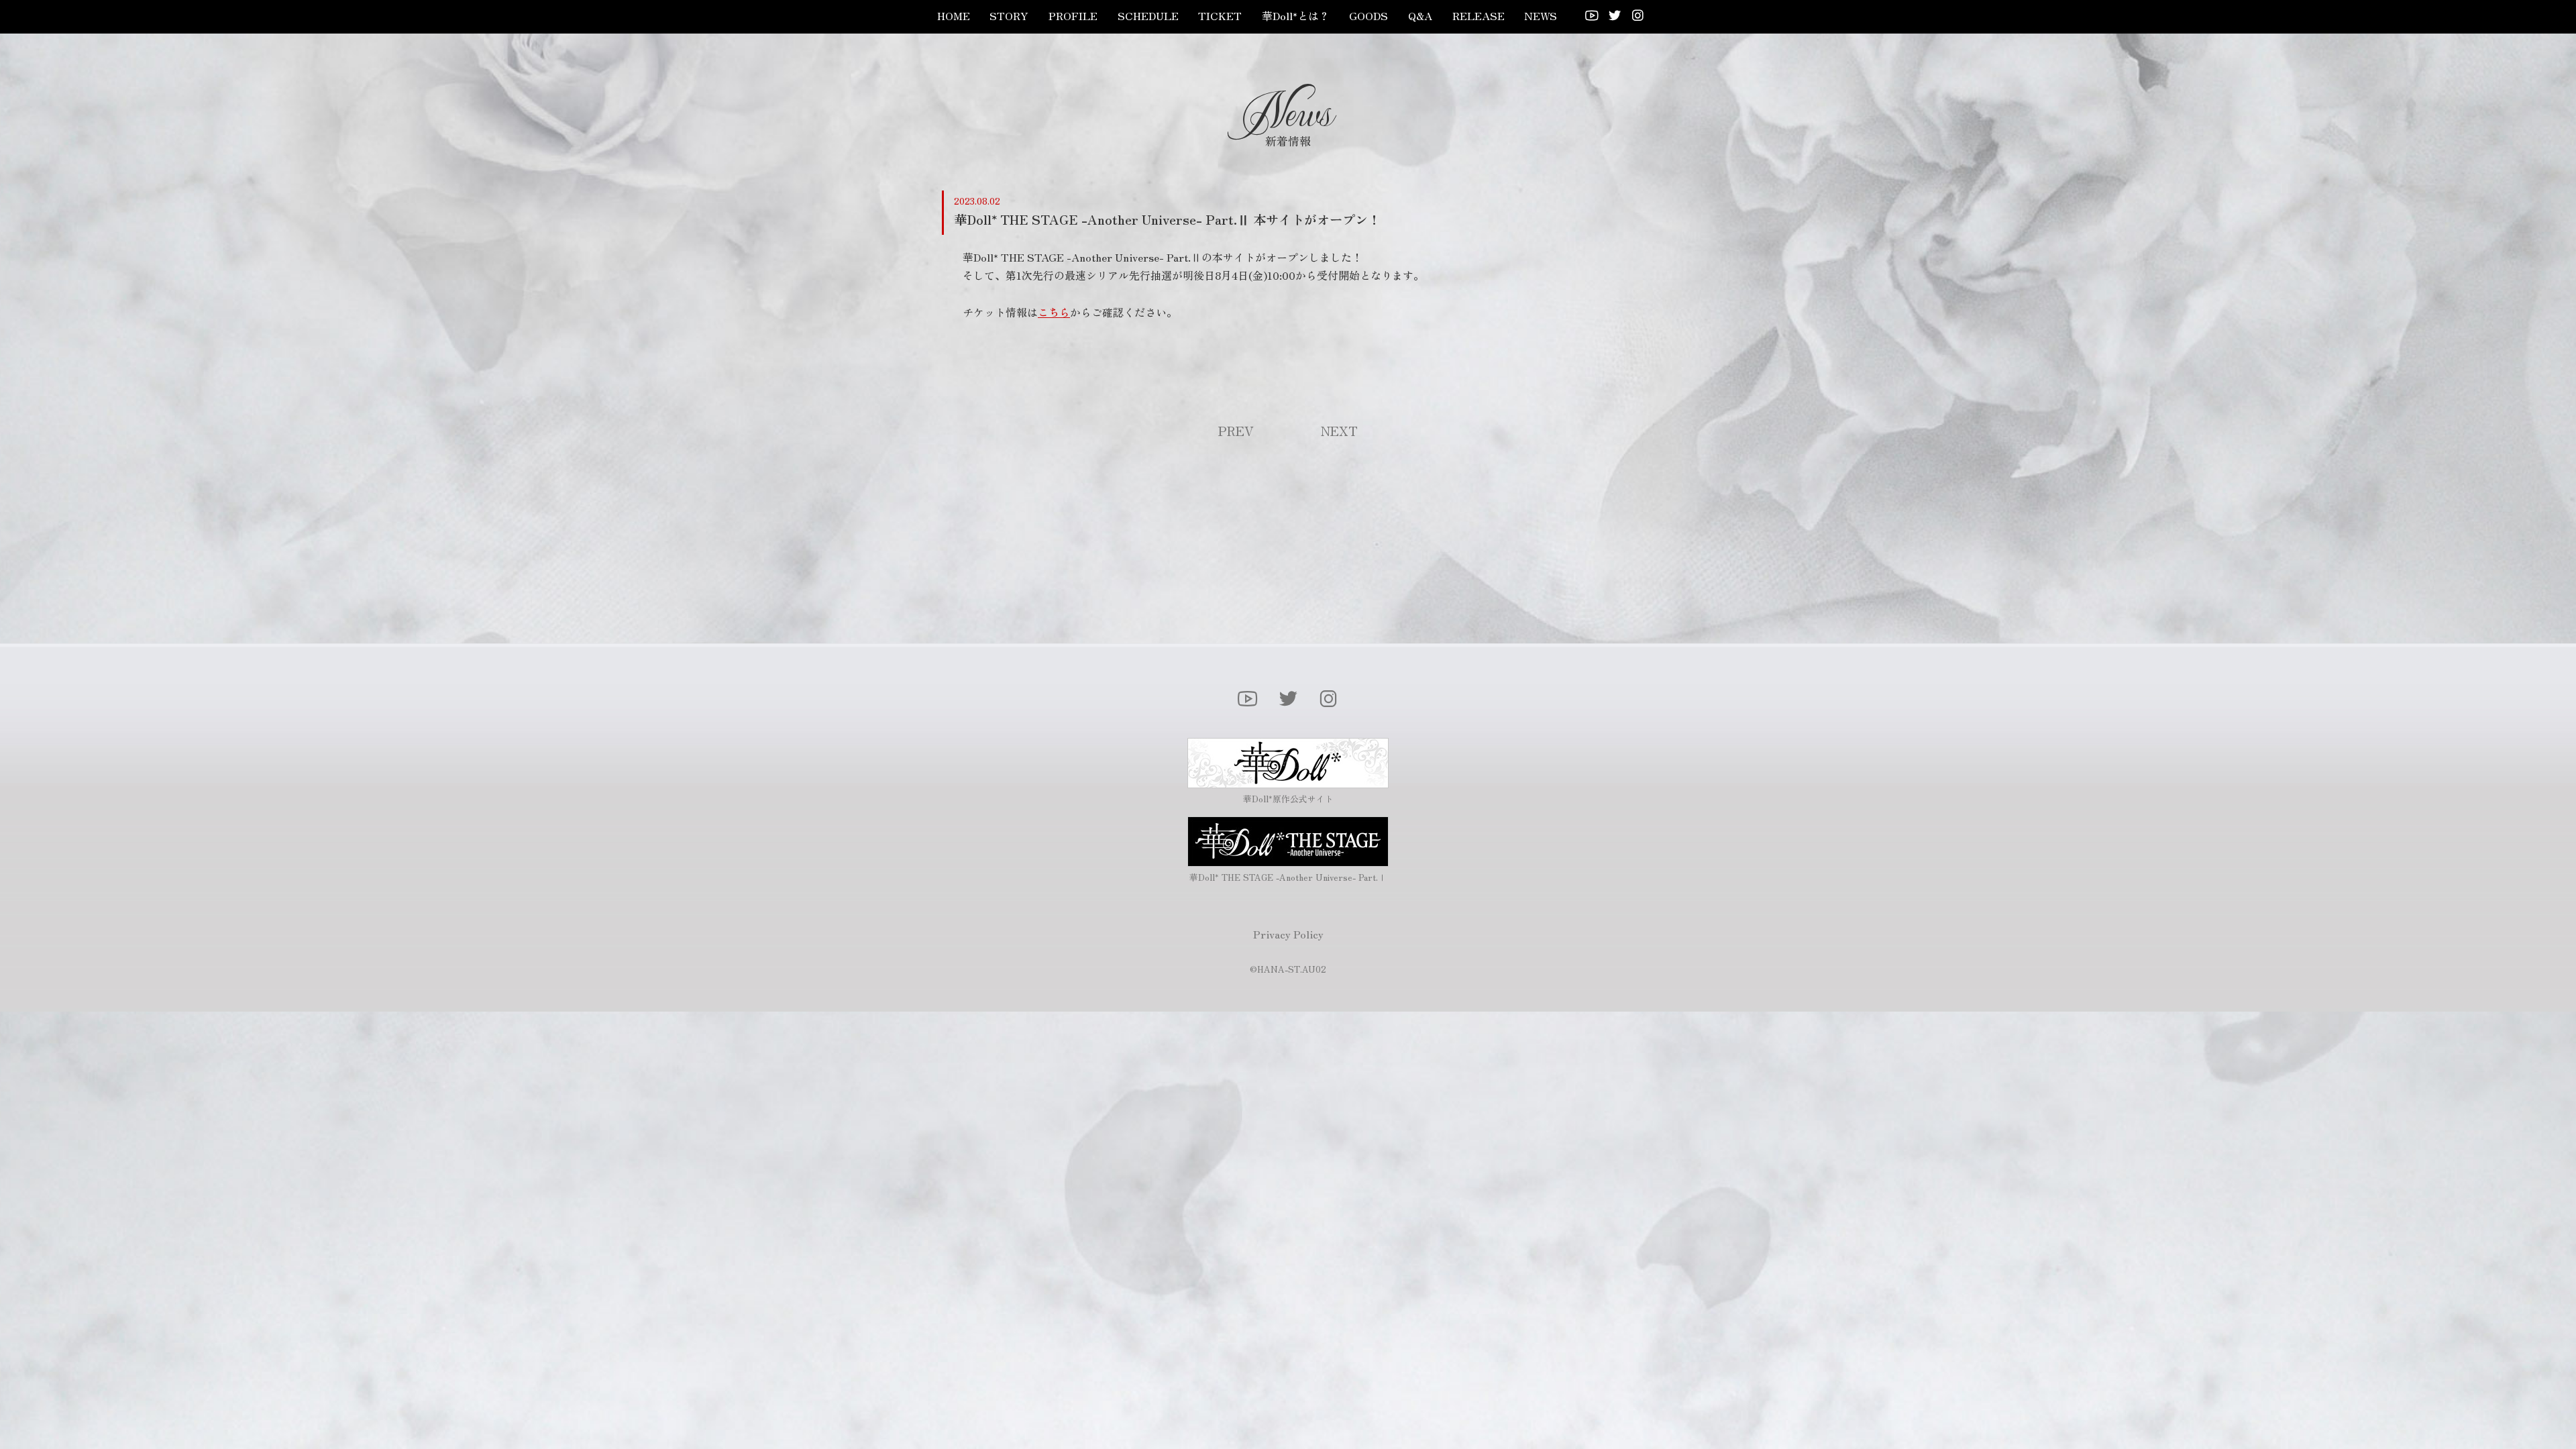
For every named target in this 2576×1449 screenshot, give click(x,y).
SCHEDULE (1148, 15)
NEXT (1339, 431)
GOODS (1368, 15)
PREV (1236, 431)
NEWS (1541, 15)
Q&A (1420, 15)
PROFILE (1073, 15)
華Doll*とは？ (1296, 15)
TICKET (1220, 15)
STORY (1009, 15)
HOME (954, 15)
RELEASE (1479, 15)
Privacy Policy (1288, 934)
